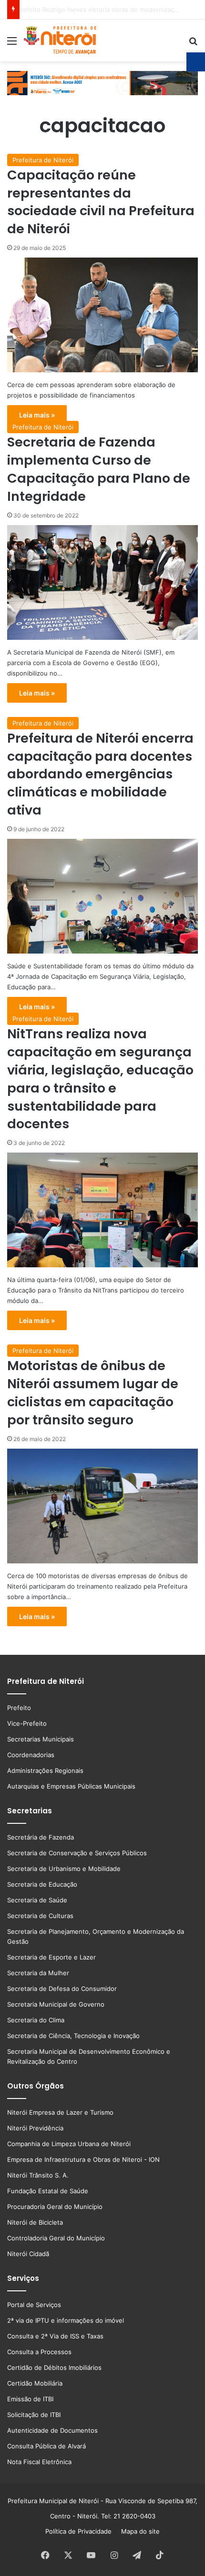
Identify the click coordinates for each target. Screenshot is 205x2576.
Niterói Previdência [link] (35, 2128)
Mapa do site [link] (138, 2531)
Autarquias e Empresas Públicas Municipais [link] (71, 1786)
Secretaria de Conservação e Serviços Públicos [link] (77, 1853)
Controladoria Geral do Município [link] (56, 2238)
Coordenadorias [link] (31, 1755)
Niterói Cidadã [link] (28, 2254)
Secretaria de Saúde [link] (37, 1900)
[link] (12, 44)
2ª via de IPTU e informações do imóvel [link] (66, 2320)
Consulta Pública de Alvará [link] (46, 2446)
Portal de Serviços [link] (34, 2305)
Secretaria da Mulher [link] (38, 1973)
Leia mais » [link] (37, 415)
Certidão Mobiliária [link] (35, 2383)
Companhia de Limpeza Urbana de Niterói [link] (69, 2144)
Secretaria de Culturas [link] (40, 1916)
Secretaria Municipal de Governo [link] (56, 2004)
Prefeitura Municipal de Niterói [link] (53, 2501)
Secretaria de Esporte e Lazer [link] (51, 1957)
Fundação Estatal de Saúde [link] (48, 2191)
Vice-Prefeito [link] (27, 1723)
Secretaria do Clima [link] (36, 2020)
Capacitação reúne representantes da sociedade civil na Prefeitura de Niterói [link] (101, 202)
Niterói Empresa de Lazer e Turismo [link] (60, 2112)
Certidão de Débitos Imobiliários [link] (54, 2367)
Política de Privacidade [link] (81, 2531)
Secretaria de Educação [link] (42, 1884)
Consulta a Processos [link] (39, 2352)
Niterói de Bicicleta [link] (35, 2222)
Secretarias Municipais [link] (41, 1739)
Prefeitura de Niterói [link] (43, 160)
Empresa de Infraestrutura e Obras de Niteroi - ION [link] (83, 2159)
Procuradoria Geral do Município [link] (55, 2207)
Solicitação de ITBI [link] (34, 2415)
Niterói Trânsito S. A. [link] (38, 2175)
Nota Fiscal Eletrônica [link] (39, 2462)
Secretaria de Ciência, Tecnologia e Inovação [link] (73, 2036)
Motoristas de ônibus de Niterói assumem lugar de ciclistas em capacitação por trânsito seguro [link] (93, 1392)
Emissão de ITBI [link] (30, 2399)
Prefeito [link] (19, 1708)
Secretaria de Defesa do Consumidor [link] (62, 1989)
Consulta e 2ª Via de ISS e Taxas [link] (55, 2336)
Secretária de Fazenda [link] (41, 1837)
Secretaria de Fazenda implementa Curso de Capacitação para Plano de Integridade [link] (99, 469)
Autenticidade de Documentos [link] (52, 2430)
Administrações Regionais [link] (45, 1770)
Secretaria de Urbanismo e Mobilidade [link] (64, 1869)
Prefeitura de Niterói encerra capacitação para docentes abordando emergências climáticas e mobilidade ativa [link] (100, 774)
